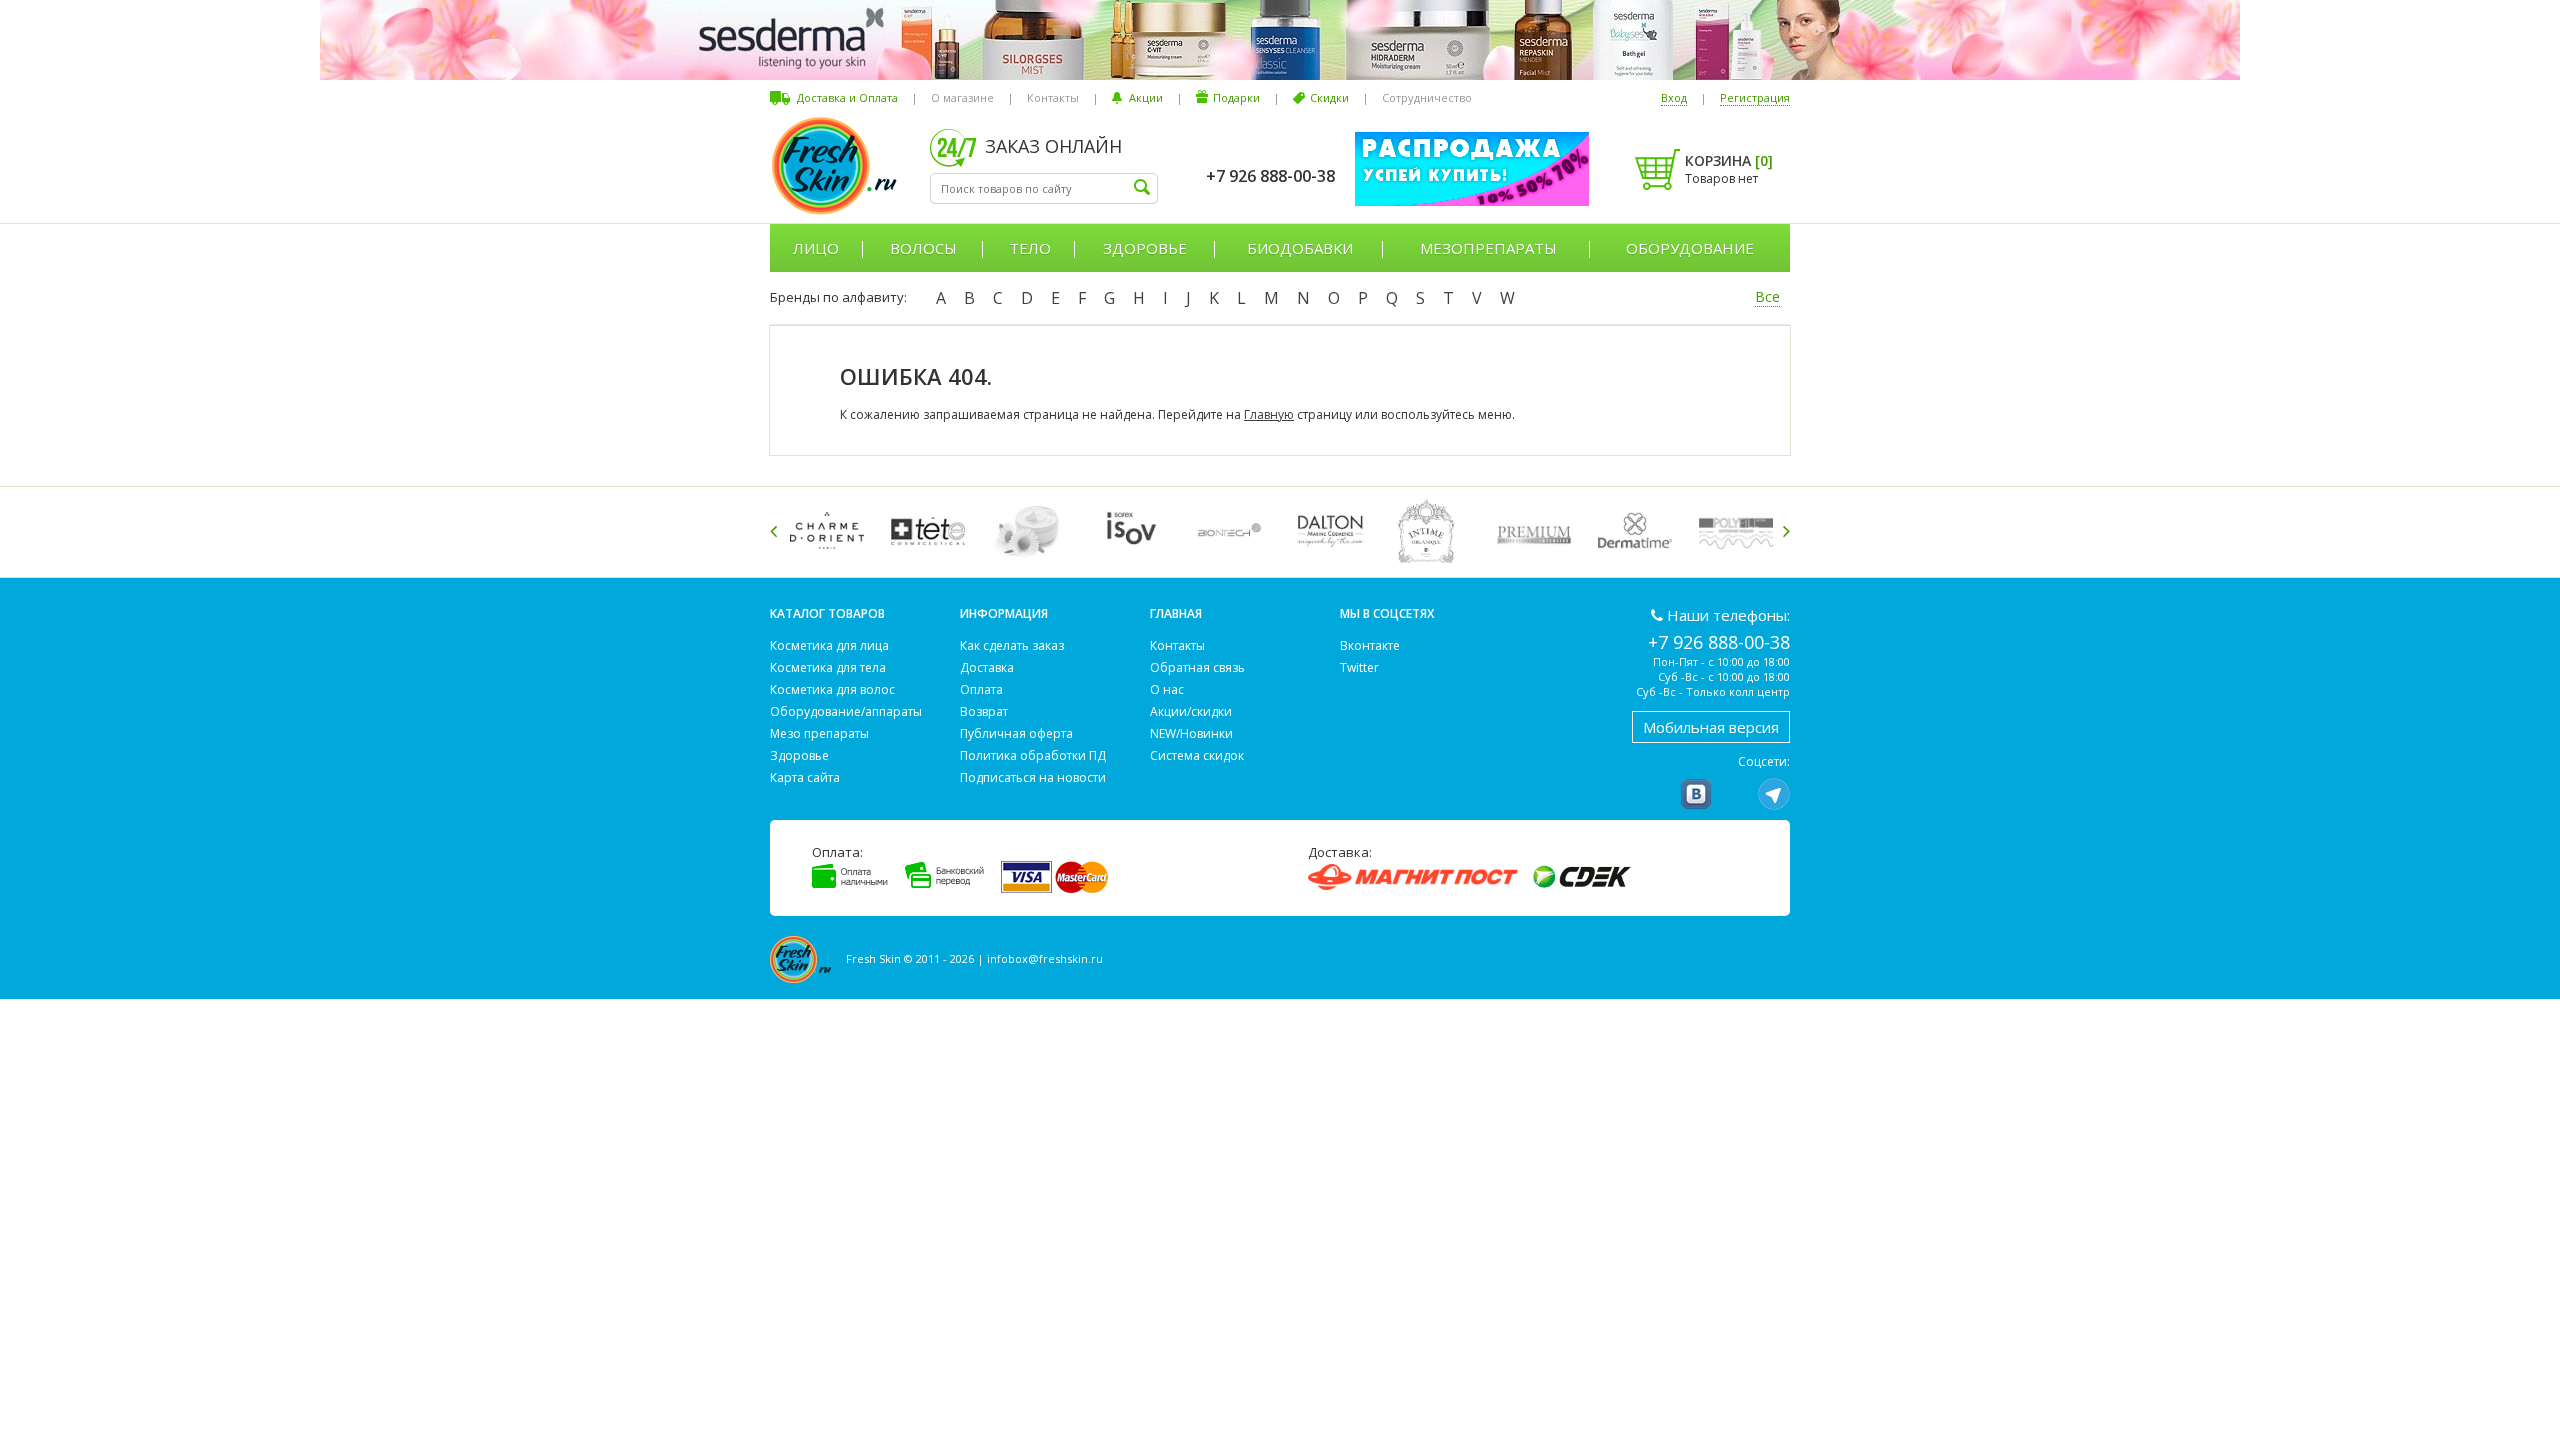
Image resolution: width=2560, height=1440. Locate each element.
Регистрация (1755, 97)
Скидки (1329, 97)
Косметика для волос (832, 689)
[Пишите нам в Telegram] (1774, 794)
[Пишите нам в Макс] (1735, 794)
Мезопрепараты (1488, 248)
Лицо (816, 248)
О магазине (962, 97)
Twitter (1359, 667)
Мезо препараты (819, 733)
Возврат (984, 711)
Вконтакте (1370, 645)
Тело (1030, 248)
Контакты (1053, 97)
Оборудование (1690, 248)
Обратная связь (1197, 667)
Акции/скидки (1191, 711)
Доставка (987, 667)
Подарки (1236, 97)
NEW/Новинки (1191, 733)
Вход (1674, 97)
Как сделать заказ (1012, 645)
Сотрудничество (1427, 97)
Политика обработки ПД (1033, 755)
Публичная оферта (1016, 733)
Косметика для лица (829, 645)
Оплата (981, 689)
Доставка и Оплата (847, 97)
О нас (1167, 689)
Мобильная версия (1711, 727)
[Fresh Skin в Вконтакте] (1696, 794)
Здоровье (1145, 248)
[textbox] (1044, 188)
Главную (1269, 414)
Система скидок (1197, 755)
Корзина (1729, 160)
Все (1767, 296)
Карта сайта (805, 777)
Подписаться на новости (1033, 777)
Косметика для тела (828, 667)
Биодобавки (1300, 248)
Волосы (923, 248)
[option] (830, 530)
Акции (1146, 97)
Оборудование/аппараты (846, 711)
